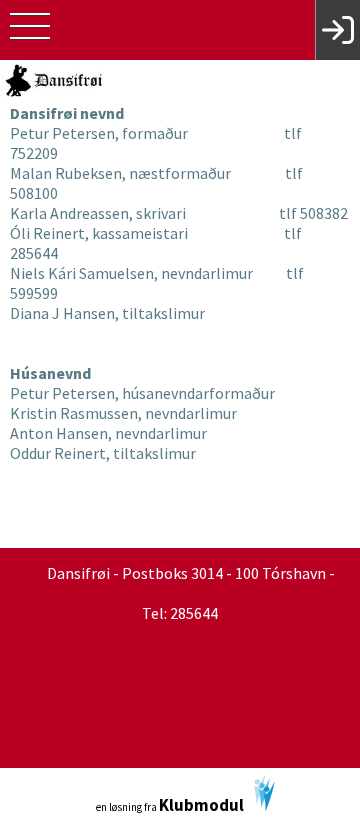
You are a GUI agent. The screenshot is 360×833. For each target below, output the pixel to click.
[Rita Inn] (337, 30)
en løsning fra (170, 805)
